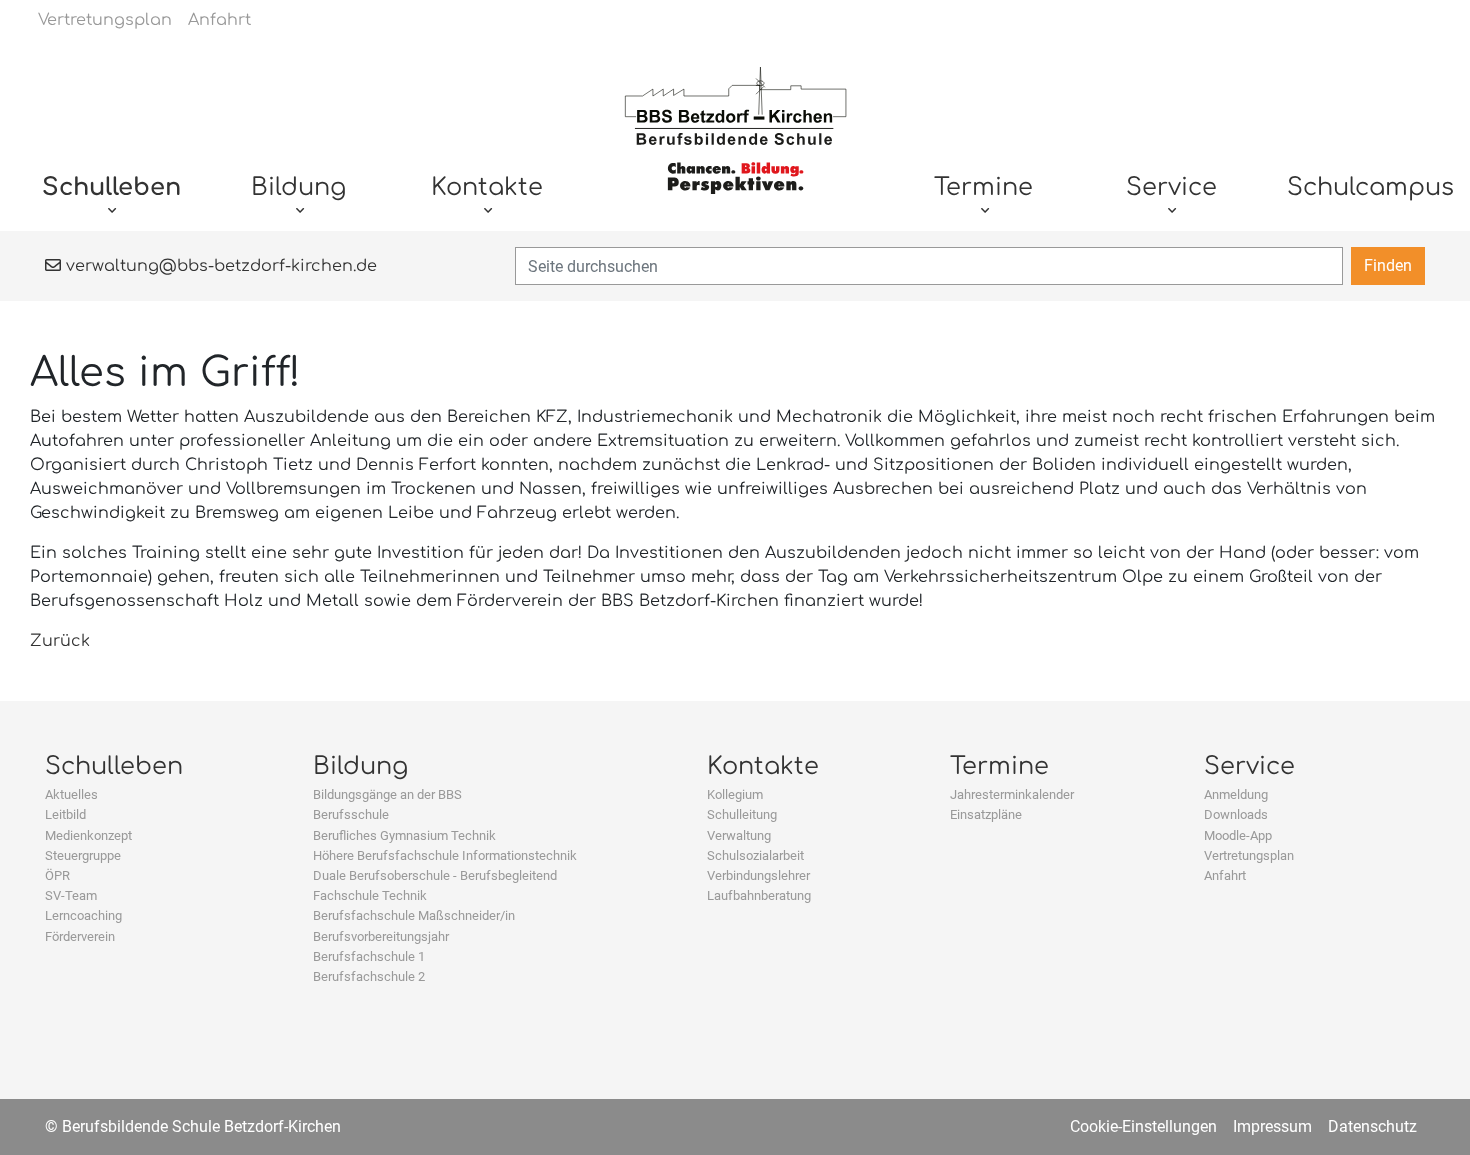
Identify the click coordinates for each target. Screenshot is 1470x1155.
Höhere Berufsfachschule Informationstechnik (445, 855)
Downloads (1236, 814)
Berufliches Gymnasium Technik (404, 835)
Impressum (1272, 1126)
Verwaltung (739, 835)
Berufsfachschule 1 (369, 956)
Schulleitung (742, 814)
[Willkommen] (735, 141)
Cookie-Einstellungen (1143, 1126)
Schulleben (114, 766)
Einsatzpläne (986, 814)
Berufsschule (351, 814)
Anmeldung (1236, 794)
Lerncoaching (83, 915)
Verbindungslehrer (758, 875)
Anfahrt (1225, 875)
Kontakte (763, 766)
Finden (1388, 265)
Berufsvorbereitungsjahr (381, 936)
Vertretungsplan (1249, 855)
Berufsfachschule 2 (369, 976)
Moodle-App (1238, 835)
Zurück (60, 641)
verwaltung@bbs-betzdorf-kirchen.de (219, 266)
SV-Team (71, 895)
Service (1249, 766)
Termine (999, 766)
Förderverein (80, 936)
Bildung (360, 766)
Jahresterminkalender (1012, 794)
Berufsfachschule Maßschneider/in (414, 915)
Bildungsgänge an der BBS (387, 794)
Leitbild (65, 814)
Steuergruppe (83, 855)
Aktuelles (71, 794)
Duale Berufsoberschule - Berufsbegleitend (435, 875)
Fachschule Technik (370, 895)
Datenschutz (1372, 1126)
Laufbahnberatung (759, 895)
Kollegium (735, 794)
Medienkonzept (88, 835)
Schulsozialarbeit (755, 855)
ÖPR (57, 875)
